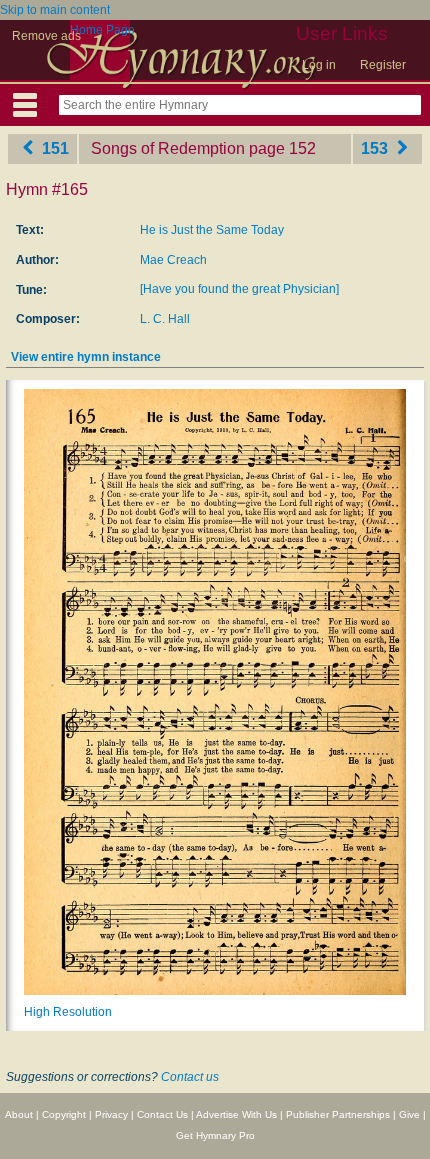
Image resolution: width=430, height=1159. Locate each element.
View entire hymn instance (86, 357)
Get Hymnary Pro (215, 1135)
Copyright (64, 1114)
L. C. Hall (165, 319)
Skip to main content (55, 10)
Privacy (111, 1114)
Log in (319, 65)
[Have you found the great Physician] (239, 289)
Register (383, 65)
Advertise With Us (236, 1114)
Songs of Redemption (168, 148)
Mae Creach (173, 260)
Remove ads (46, 36)
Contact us (190, 1077)
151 (53, 148)
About (19, 1114)
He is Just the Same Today (212, 230)
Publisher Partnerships (338, 1114)
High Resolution (68, 1012)
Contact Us (162, 1114)
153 (376, 148)
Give (409, 1114)
